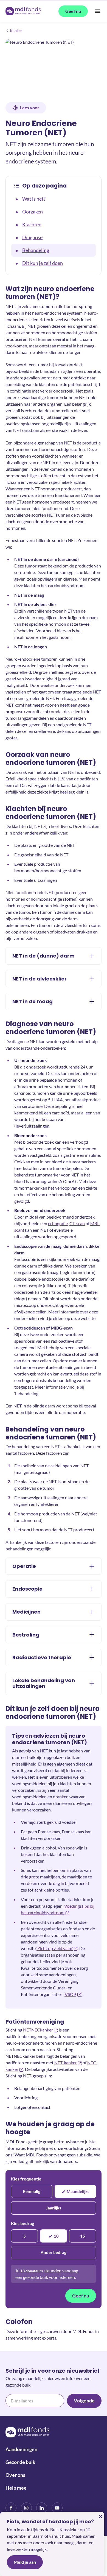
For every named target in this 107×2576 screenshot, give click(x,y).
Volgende (84, 2401)
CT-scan (77, 1223)
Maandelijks (78, 2191)
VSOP (71, 1994)
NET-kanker (66, 2063)
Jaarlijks (54, 2208)
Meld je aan (25, 2562)
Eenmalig (32, 2191)
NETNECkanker (38, 2030)
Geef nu (81, 2296)
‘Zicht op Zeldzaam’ (55, 1948)
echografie (58, 1223)
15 (83, 2236)
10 (56, 2236)
